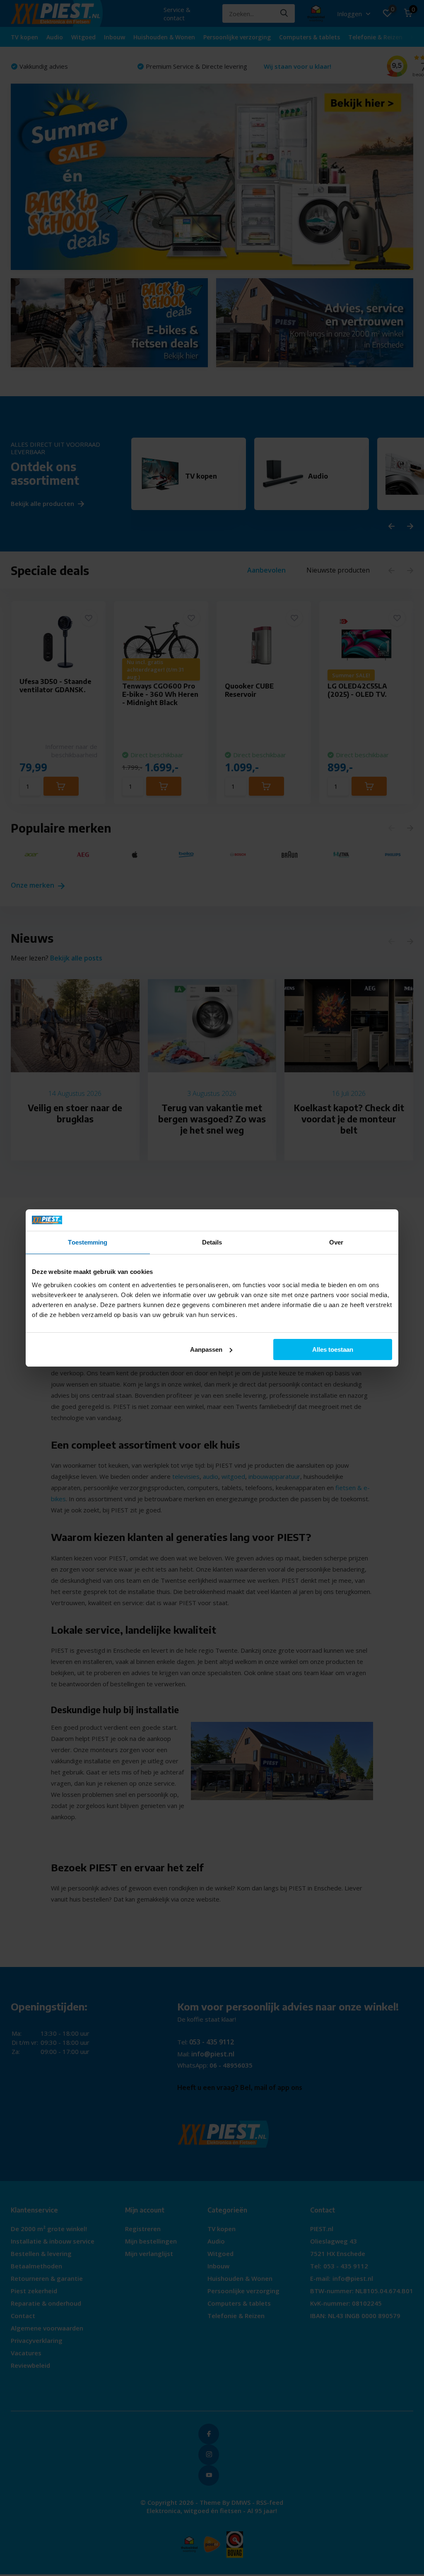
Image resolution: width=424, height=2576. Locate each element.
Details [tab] (212, 1242)
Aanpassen (206, 1349)
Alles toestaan (333, 1349)
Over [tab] (336, 1242)
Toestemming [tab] (88, 1242)
